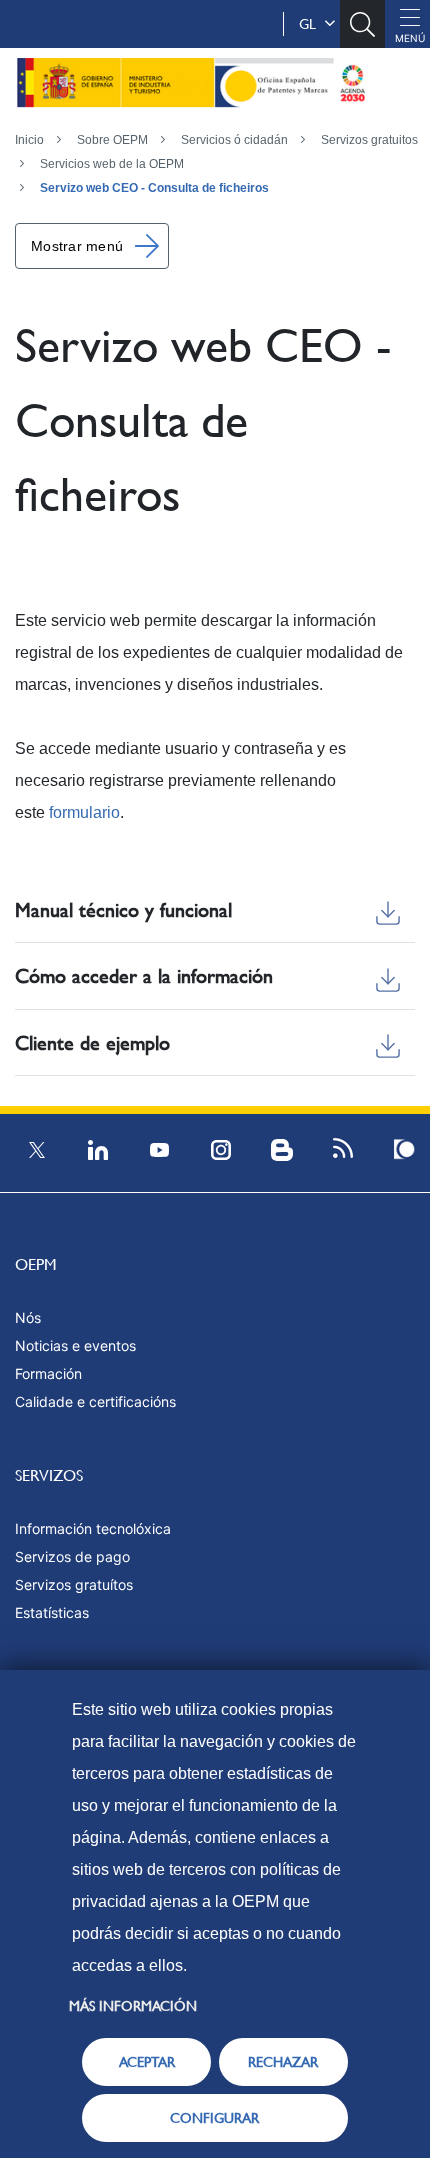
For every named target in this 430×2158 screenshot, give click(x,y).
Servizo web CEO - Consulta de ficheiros (154, 188)
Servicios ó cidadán (234, 140)
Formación (48, 1373)
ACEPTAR (147, 2062)
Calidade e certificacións (95, 1401)
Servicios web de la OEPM (112, 164)
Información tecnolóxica (93, 1528)
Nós (28, 1317)
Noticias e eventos (75, 1345)
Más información (133, 2006)
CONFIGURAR (214, 2118)
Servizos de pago (72, 1556)
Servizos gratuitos (369, 140)
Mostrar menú (77, 246)
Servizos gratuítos (74, 1584)
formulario (84, 812)
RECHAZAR (283, 2062)
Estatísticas (52, 1612)
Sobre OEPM (112, 140)
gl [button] (311, 24)
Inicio (29, 140)
